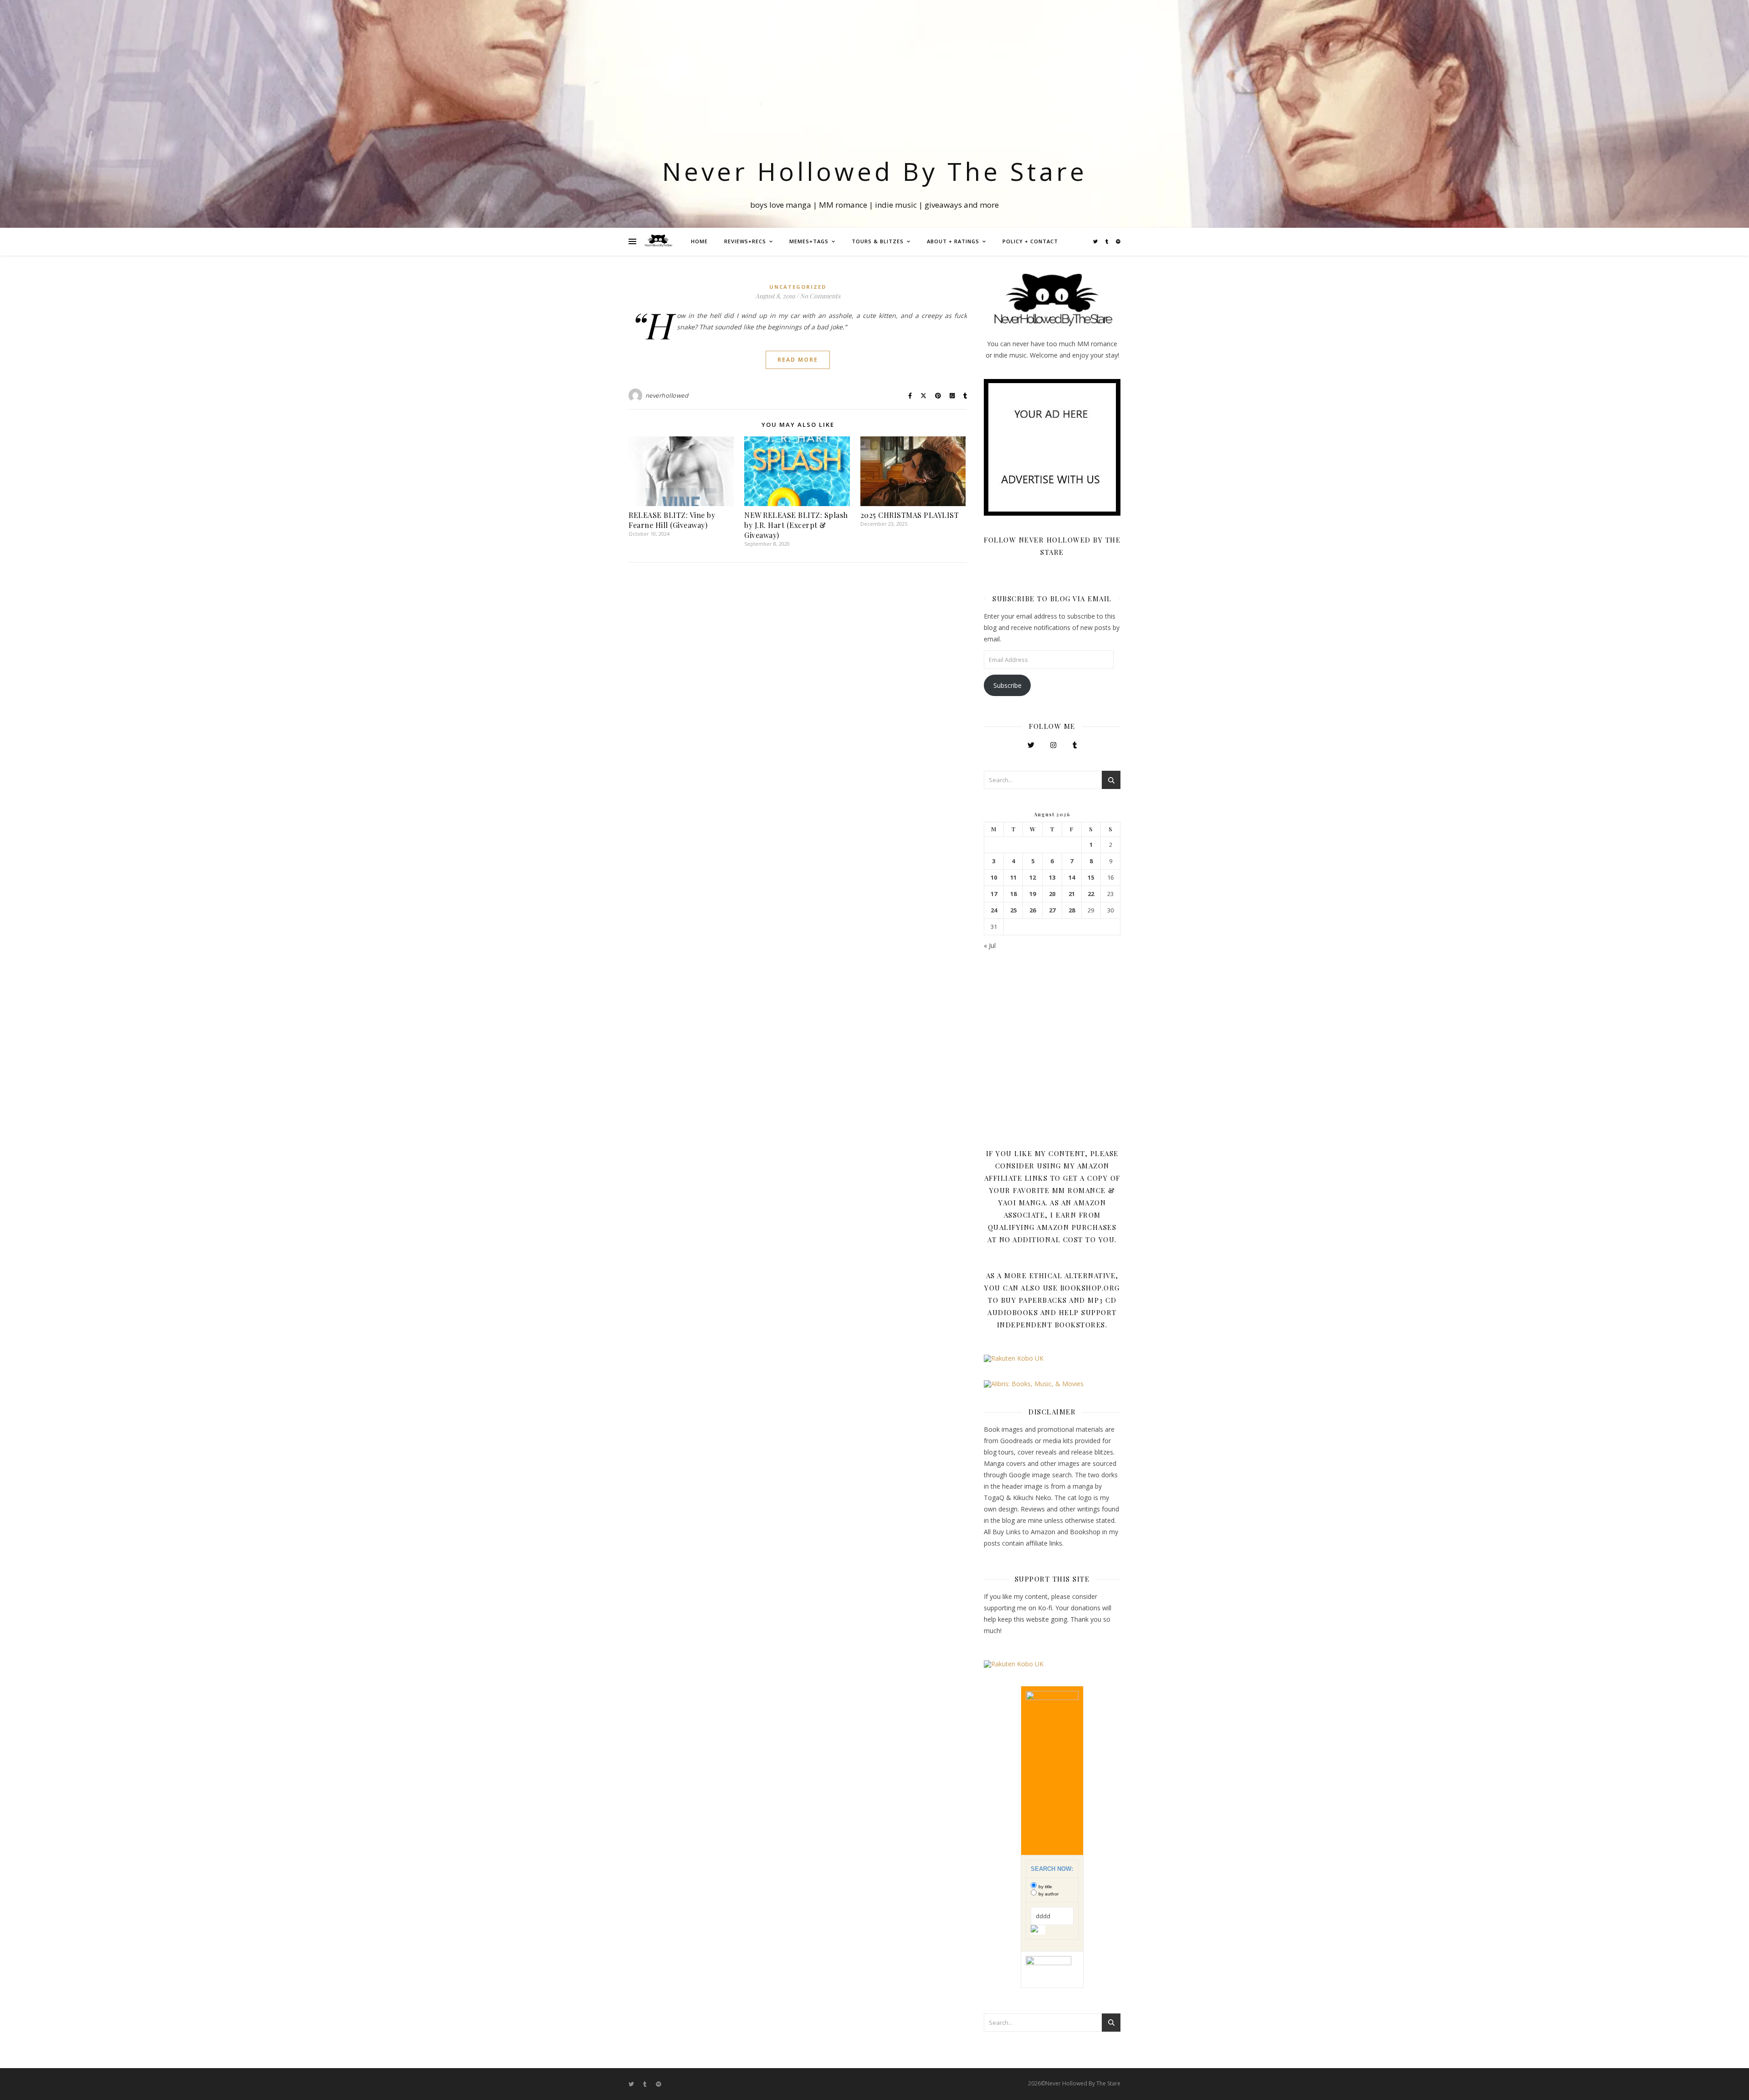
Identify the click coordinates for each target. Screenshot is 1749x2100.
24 (994, 910)
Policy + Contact (1030, 241)
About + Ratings (953, 241)
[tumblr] (1107, 241)
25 (1013, 910)
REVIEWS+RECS (745, 241)
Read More (798, 360)
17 (994, 894)
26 (1033, 910)
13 (1052, 878)
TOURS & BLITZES (878, 241)
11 (1013, 878)
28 (1072, 910)
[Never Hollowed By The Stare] (658, 241)
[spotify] (1118, 241)
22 (1091, 894)
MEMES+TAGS (809, 241)
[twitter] (1096, 241)
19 (1033, 894)
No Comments (820, 296)
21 (1072, 894)
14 (1072, 878)
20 (1052, 894)
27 (1052, 910)
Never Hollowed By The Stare (875, 171)
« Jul (990, 945)
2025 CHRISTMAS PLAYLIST (910, 515)
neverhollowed (667, 395)
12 (1033, 878)
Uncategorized (798, 287)
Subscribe (1007, 685)
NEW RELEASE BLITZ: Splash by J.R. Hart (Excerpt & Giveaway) (796, 525)
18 (1013, 894)
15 (1091, 878)
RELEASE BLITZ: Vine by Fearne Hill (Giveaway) (672, 520)
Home (699, 241)
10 (994, 878)
